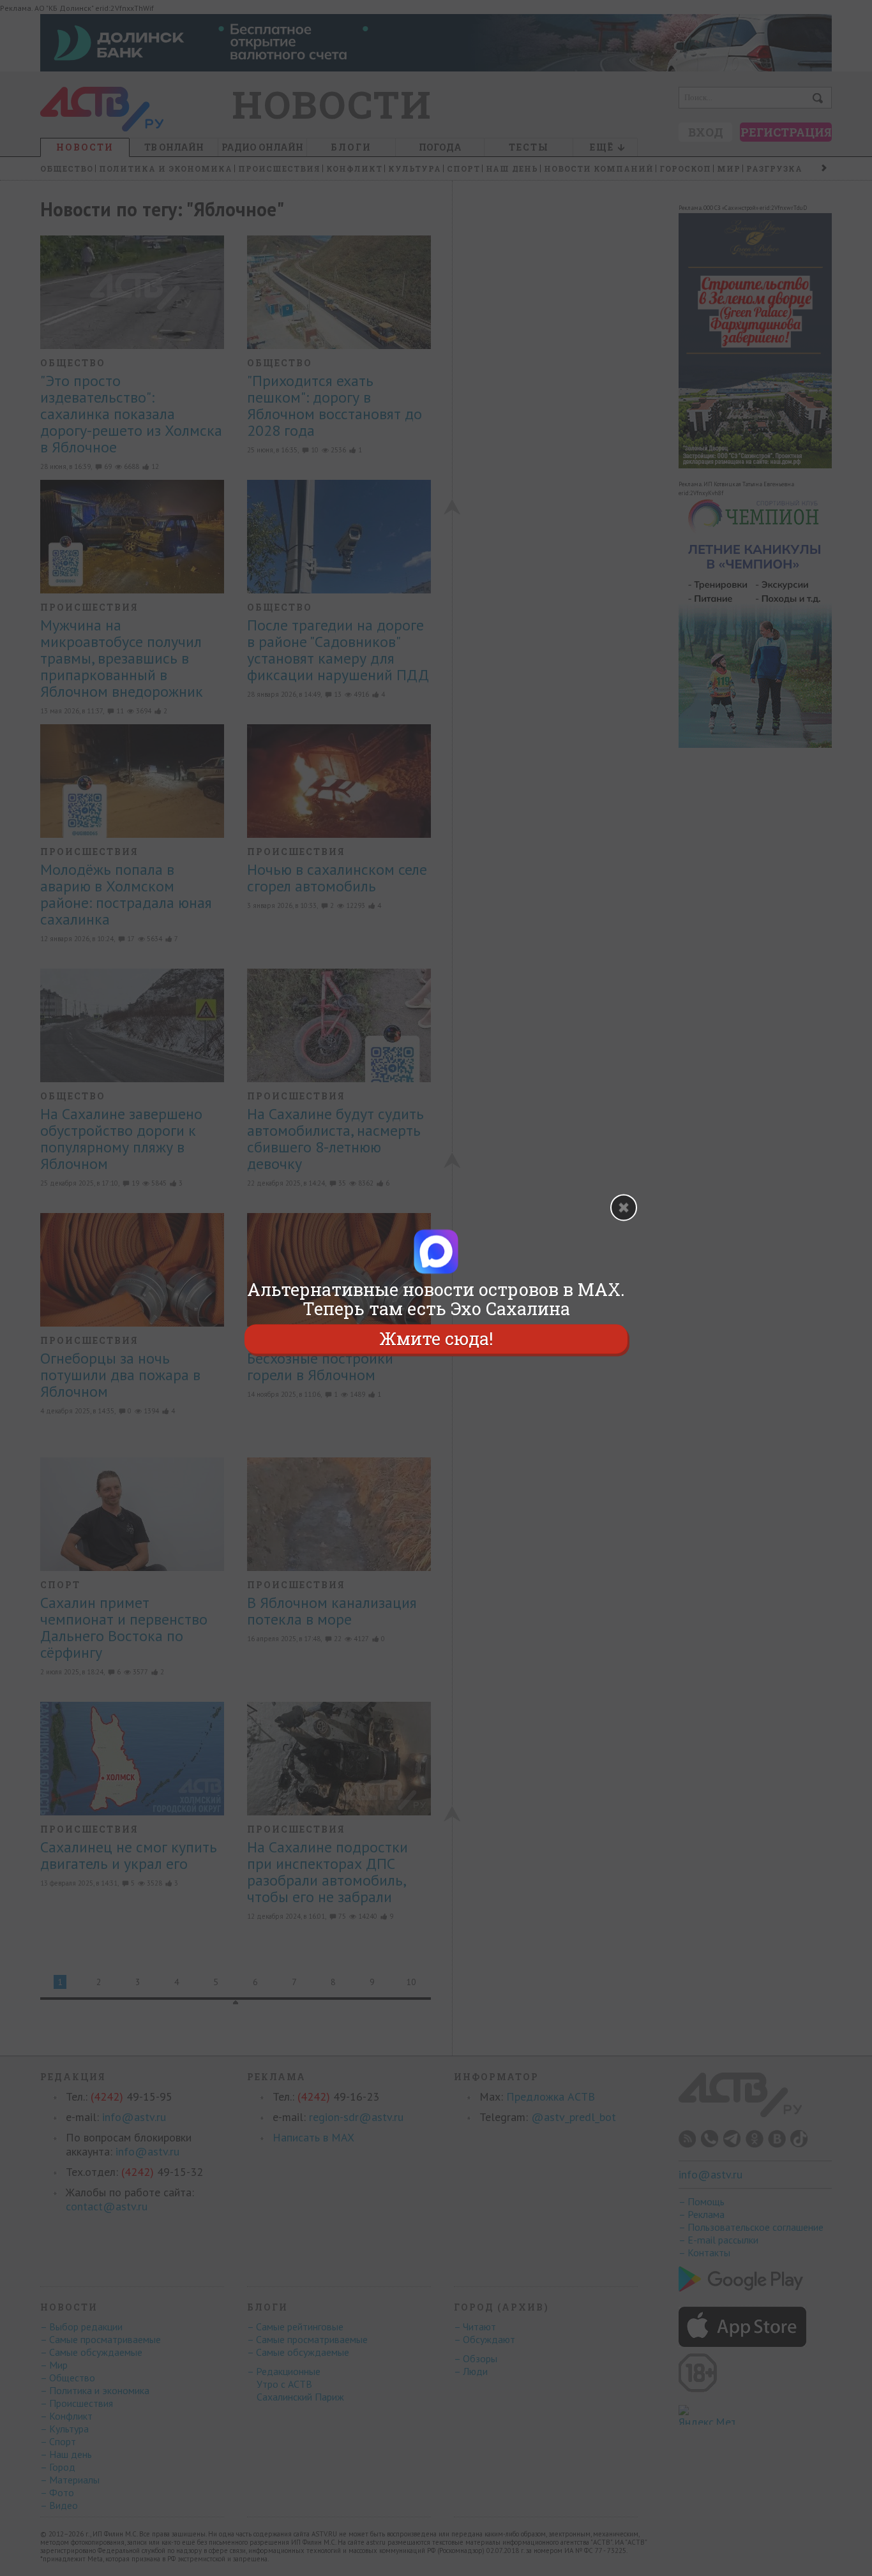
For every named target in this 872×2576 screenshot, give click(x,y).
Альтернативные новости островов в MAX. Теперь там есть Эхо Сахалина (436, 1299)
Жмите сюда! (436, 1338)
